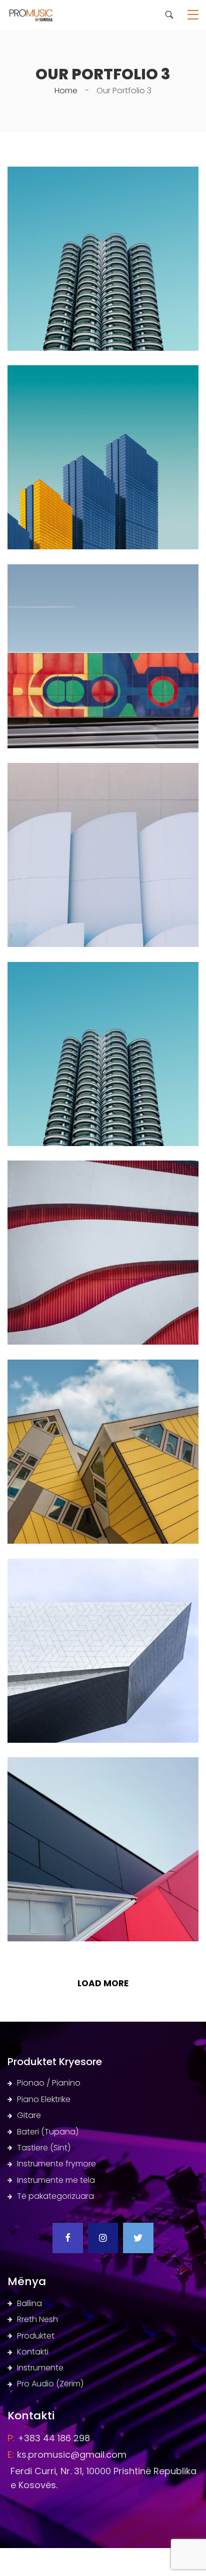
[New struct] (103, 173)
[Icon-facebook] (67, 2238)
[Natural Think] (103, 1763)
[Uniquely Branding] (103, 571)
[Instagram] (103, 2238)
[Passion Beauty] (103, 1366)
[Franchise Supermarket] (103, 968)
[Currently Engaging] (103, 1167)
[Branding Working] (103, 371)
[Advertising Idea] (103, 1565)
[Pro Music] (36, 14)
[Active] (103, 769)
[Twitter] (138, 2238)
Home (66, 91)
